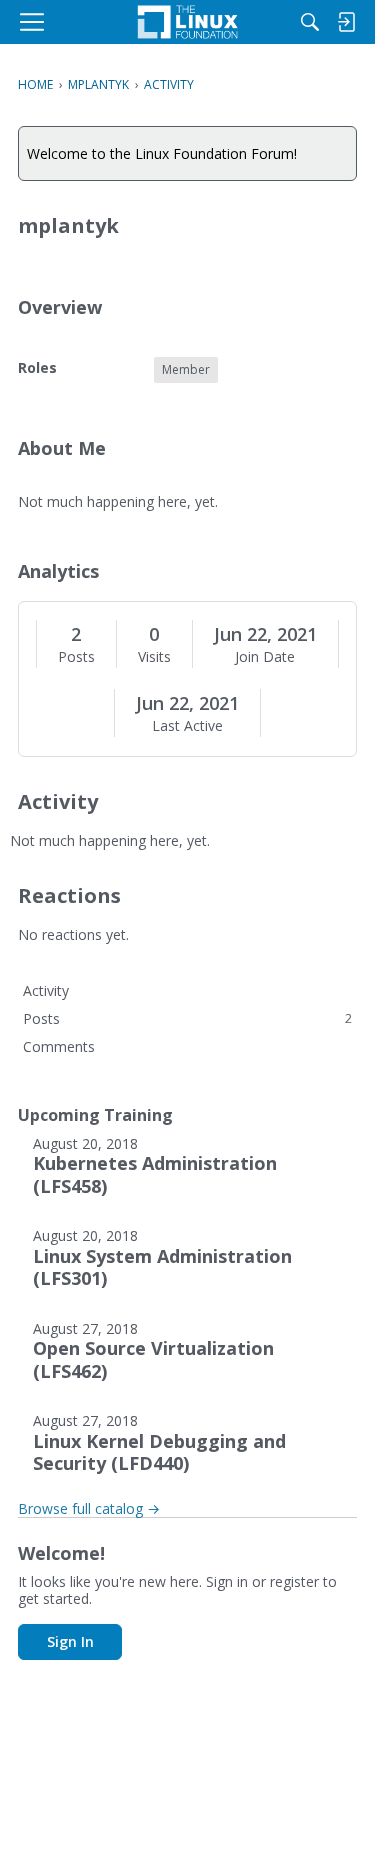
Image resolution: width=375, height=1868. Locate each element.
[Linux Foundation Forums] (187, 22)
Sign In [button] (70, 1641)
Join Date (265, 657)
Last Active (187, 726)
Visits (154, 657)
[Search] (310, 22)
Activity (46, 990)
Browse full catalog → (89, 1508)
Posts (76, 657)
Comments (59, 1046)
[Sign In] (346, 22)
